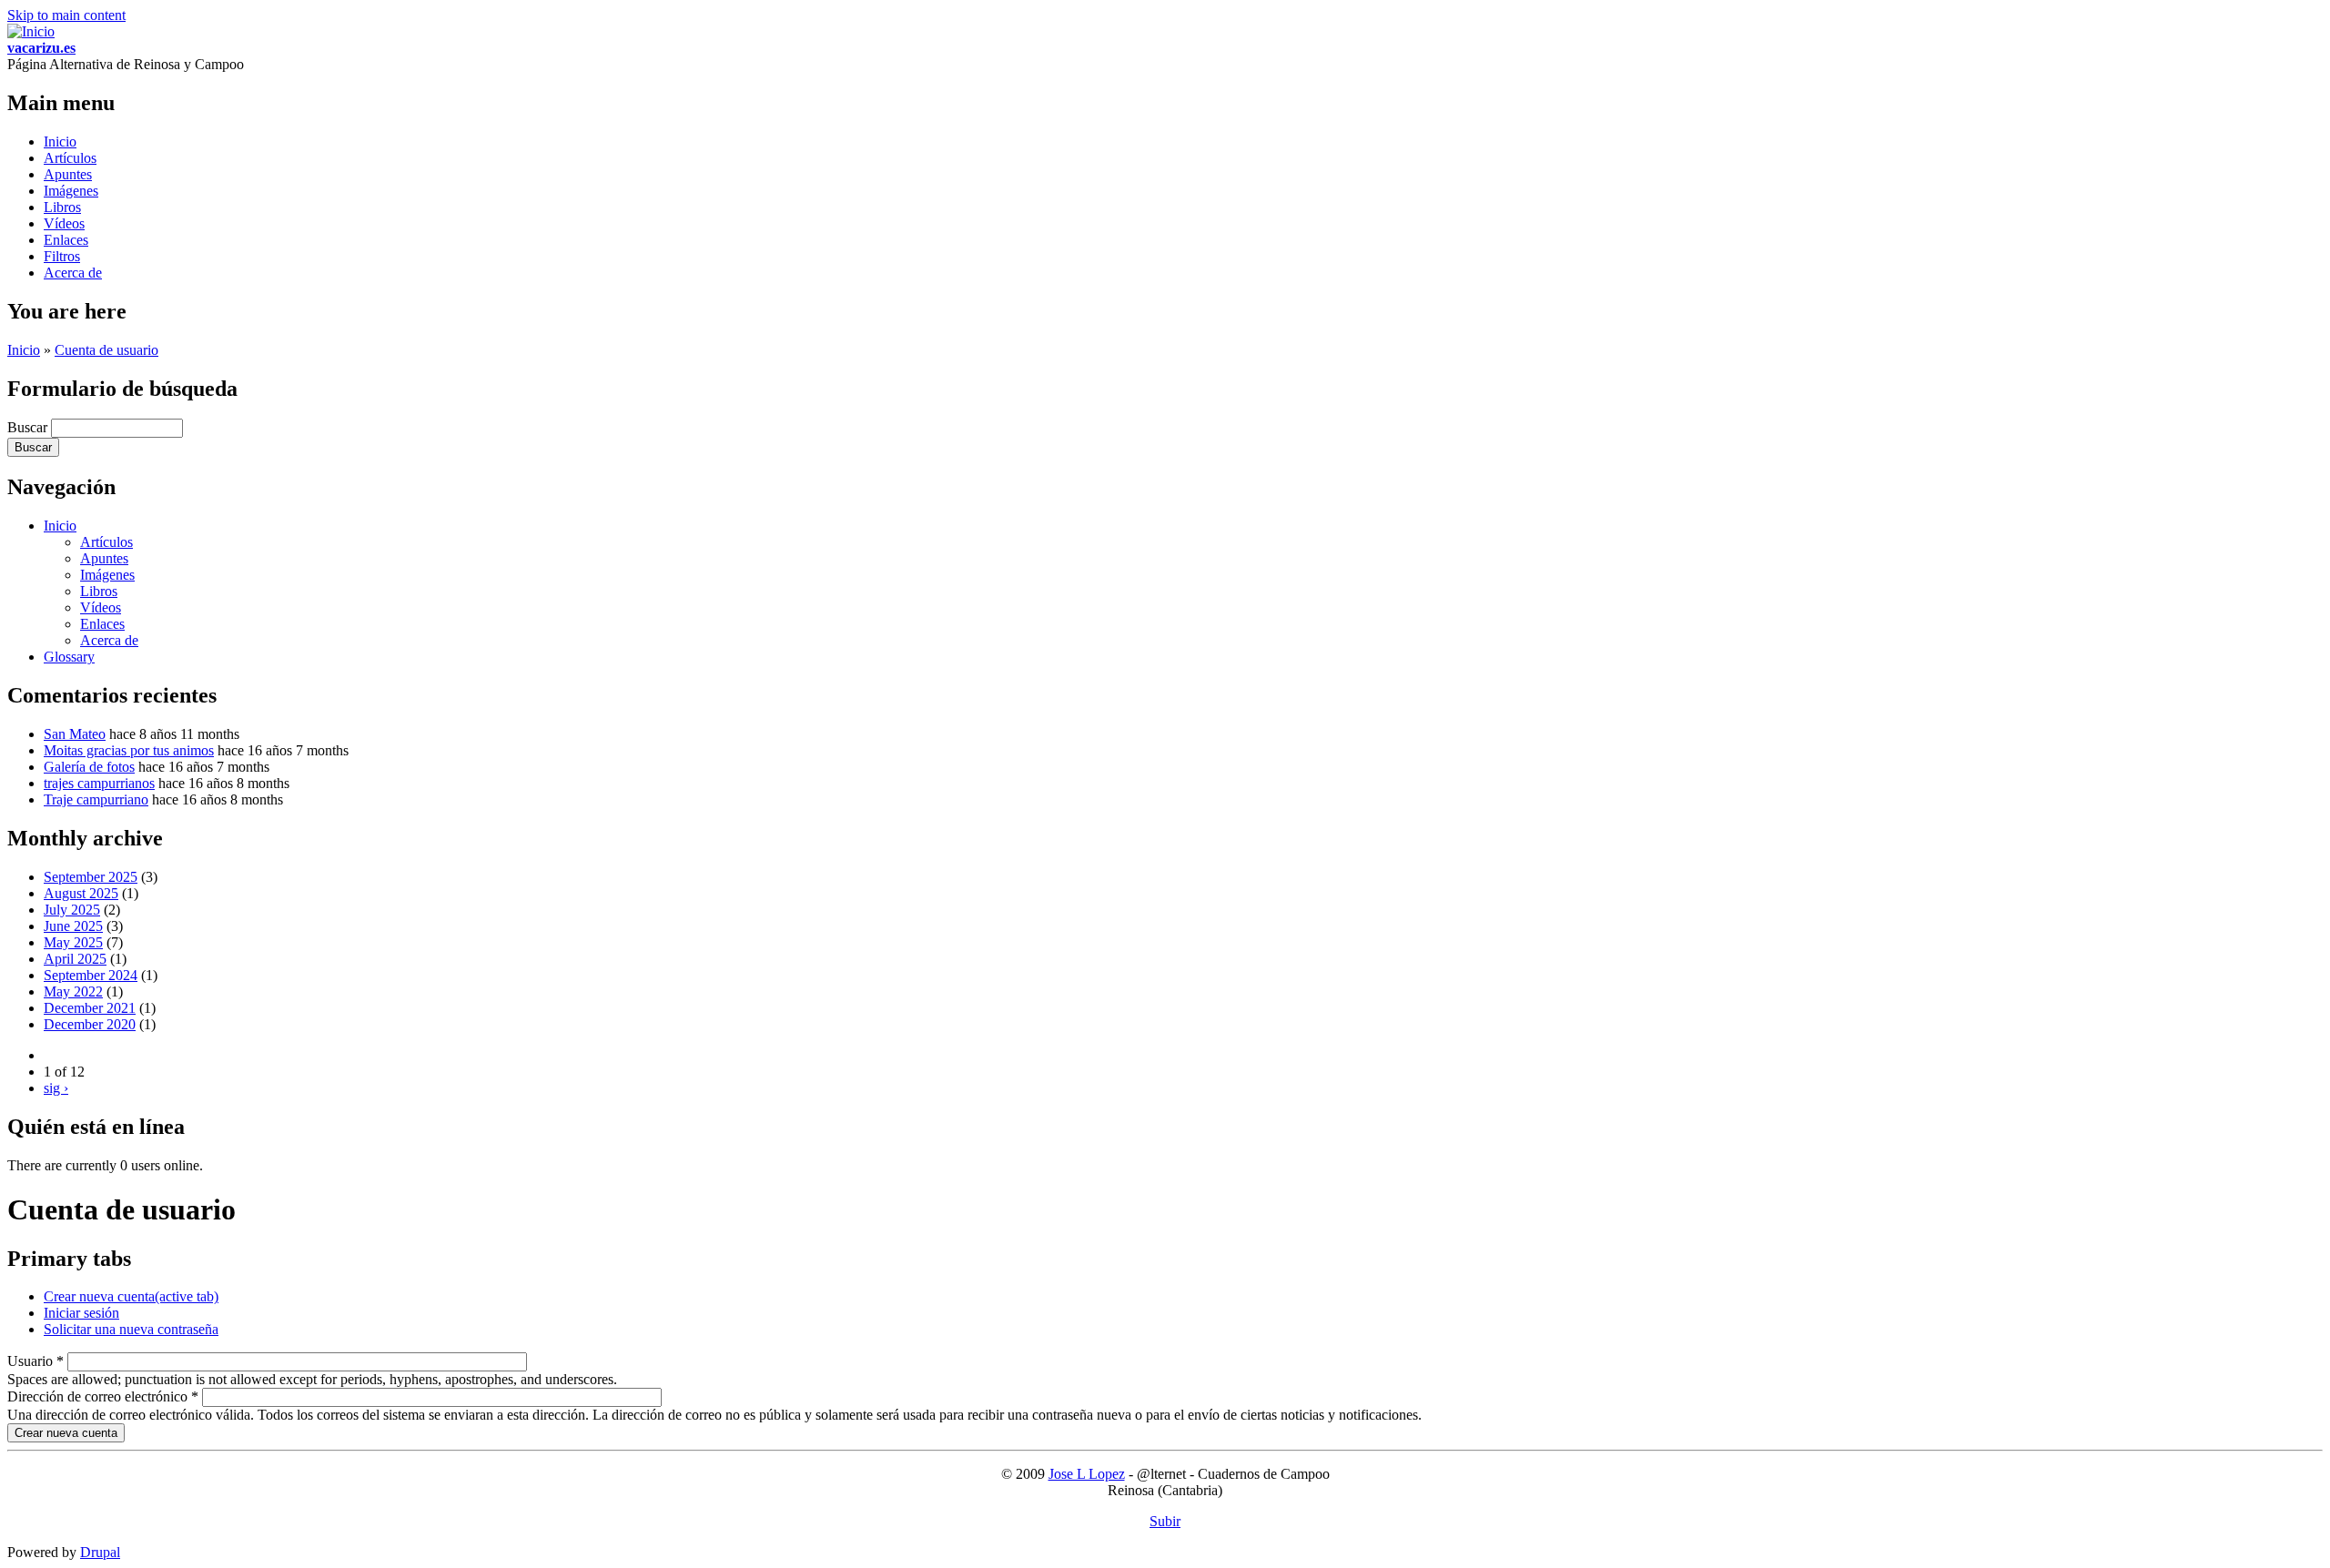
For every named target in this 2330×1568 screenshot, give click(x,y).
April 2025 (75, 959)
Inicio (60, 142)
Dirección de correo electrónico (103, 1396)
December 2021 (90, 1008)
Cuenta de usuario (106, 350)
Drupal (100, 1552)
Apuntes (68, 174)
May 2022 (73, 991)
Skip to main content (66, 15)
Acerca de (73, 273)
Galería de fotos (89, 767)
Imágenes (71, 191)
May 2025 (73, 942)
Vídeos (64, 223)
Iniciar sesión (81, 1313)
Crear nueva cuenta (131, 1296)
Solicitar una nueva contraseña (131, 1329)
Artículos (70, 158)
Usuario (35, 1361)
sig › (56, 1088)
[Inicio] (31, 31)
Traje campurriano (96, 799)
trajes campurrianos (99, 783)
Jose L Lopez (1087, 1474)
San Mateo (75, 734)
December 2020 (90, 1024)
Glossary (69, 657)
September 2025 (91, 877)
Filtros (62, 256)
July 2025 (72, 910)
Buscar (29, 427)
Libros (62, 207)
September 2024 (91, 975)
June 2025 (73, 926)
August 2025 (81, 893)
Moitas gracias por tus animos (129, 750)
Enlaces (66, 240)
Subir (1165, 1521)
